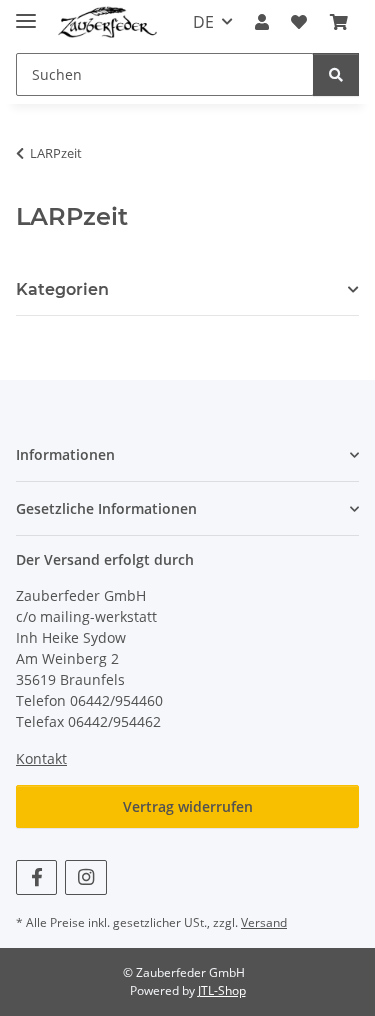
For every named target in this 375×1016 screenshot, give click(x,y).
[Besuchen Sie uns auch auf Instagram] (85, 877)
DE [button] (203, 22)
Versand (264, 922)
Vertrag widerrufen (188, 806)
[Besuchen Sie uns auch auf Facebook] (36, 877)
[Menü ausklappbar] (26, 12)
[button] (262, 22)
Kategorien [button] (62, 289)
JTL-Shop (222, 990)
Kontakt (41, 758)
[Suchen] (336, 74)
